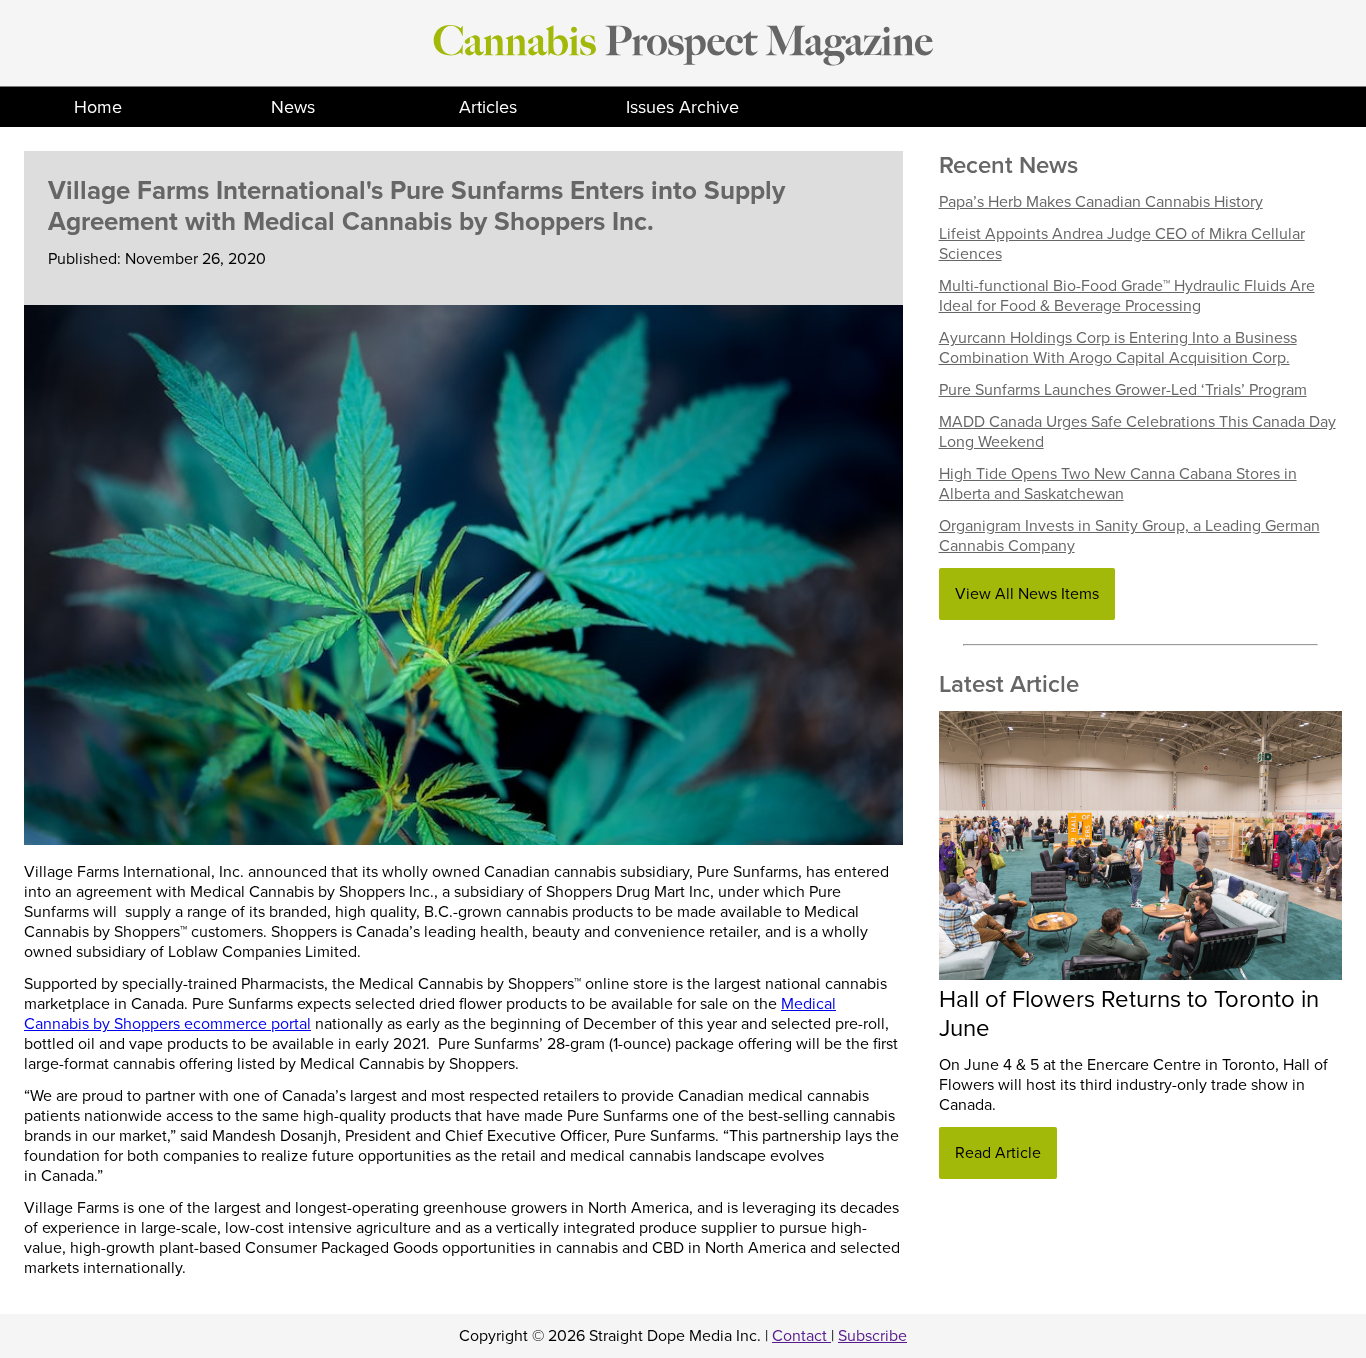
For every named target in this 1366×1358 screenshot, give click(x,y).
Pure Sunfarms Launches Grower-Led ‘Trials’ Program (1123, 390)
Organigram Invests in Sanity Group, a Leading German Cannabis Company (1129, 536)
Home (98, 107)
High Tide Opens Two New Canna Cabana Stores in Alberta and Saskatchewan (1118, 484)
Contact (801, 1336)
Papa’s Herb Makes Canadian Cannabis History (1101, 202)
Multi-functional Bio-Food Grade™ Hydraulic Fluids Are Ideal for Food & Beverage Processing (1127, 296)
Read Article (998, 1153)
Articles (488, 107)
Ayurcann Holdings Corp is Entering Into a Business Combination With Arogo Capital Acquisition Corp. (1118, 348)
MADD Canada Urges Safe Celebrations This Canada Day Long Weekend (1137, 432)
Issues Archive (682, 107)
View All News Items (1027, 594)
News (293, 107)
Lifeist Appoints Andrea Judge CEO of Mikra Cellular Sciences (1122, 244)
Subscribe (872, 1336)
